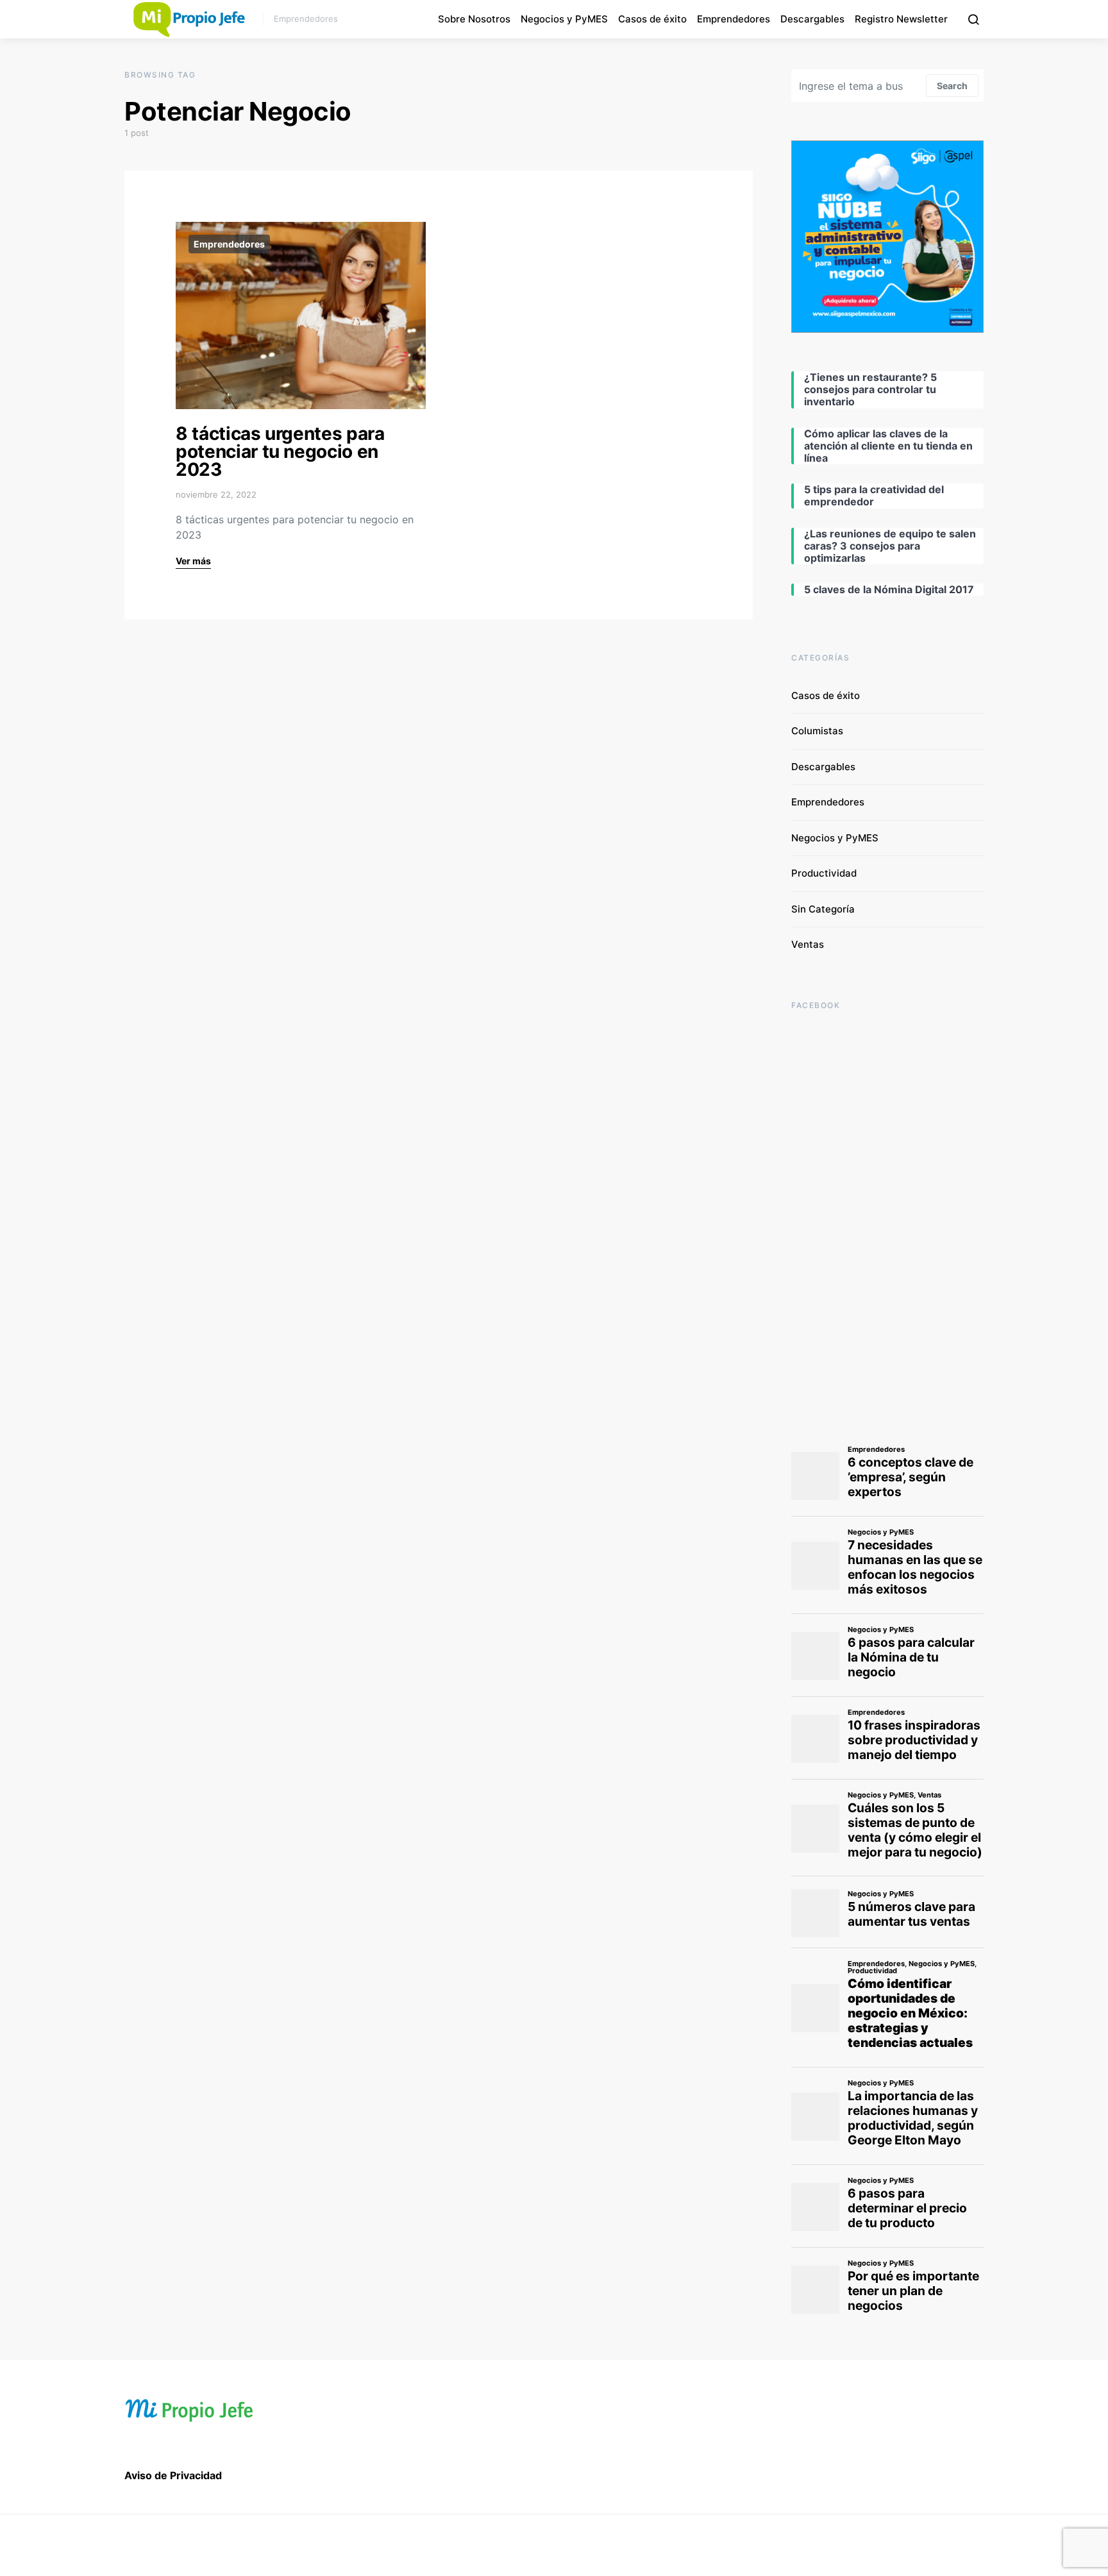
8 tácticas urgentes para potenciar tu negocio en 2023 (280, 451)
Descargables (812, 19)
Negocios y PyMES (564, 19)
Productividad (824, 873)
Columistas (817, 731)
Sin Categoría (823, 909)
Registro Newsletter (901, 19)
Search (952, 86)
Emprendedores (734, 19)
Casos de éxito (652, 19)
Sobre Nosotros (474, 19)
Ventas (808, 944)
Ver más (193, 561)
